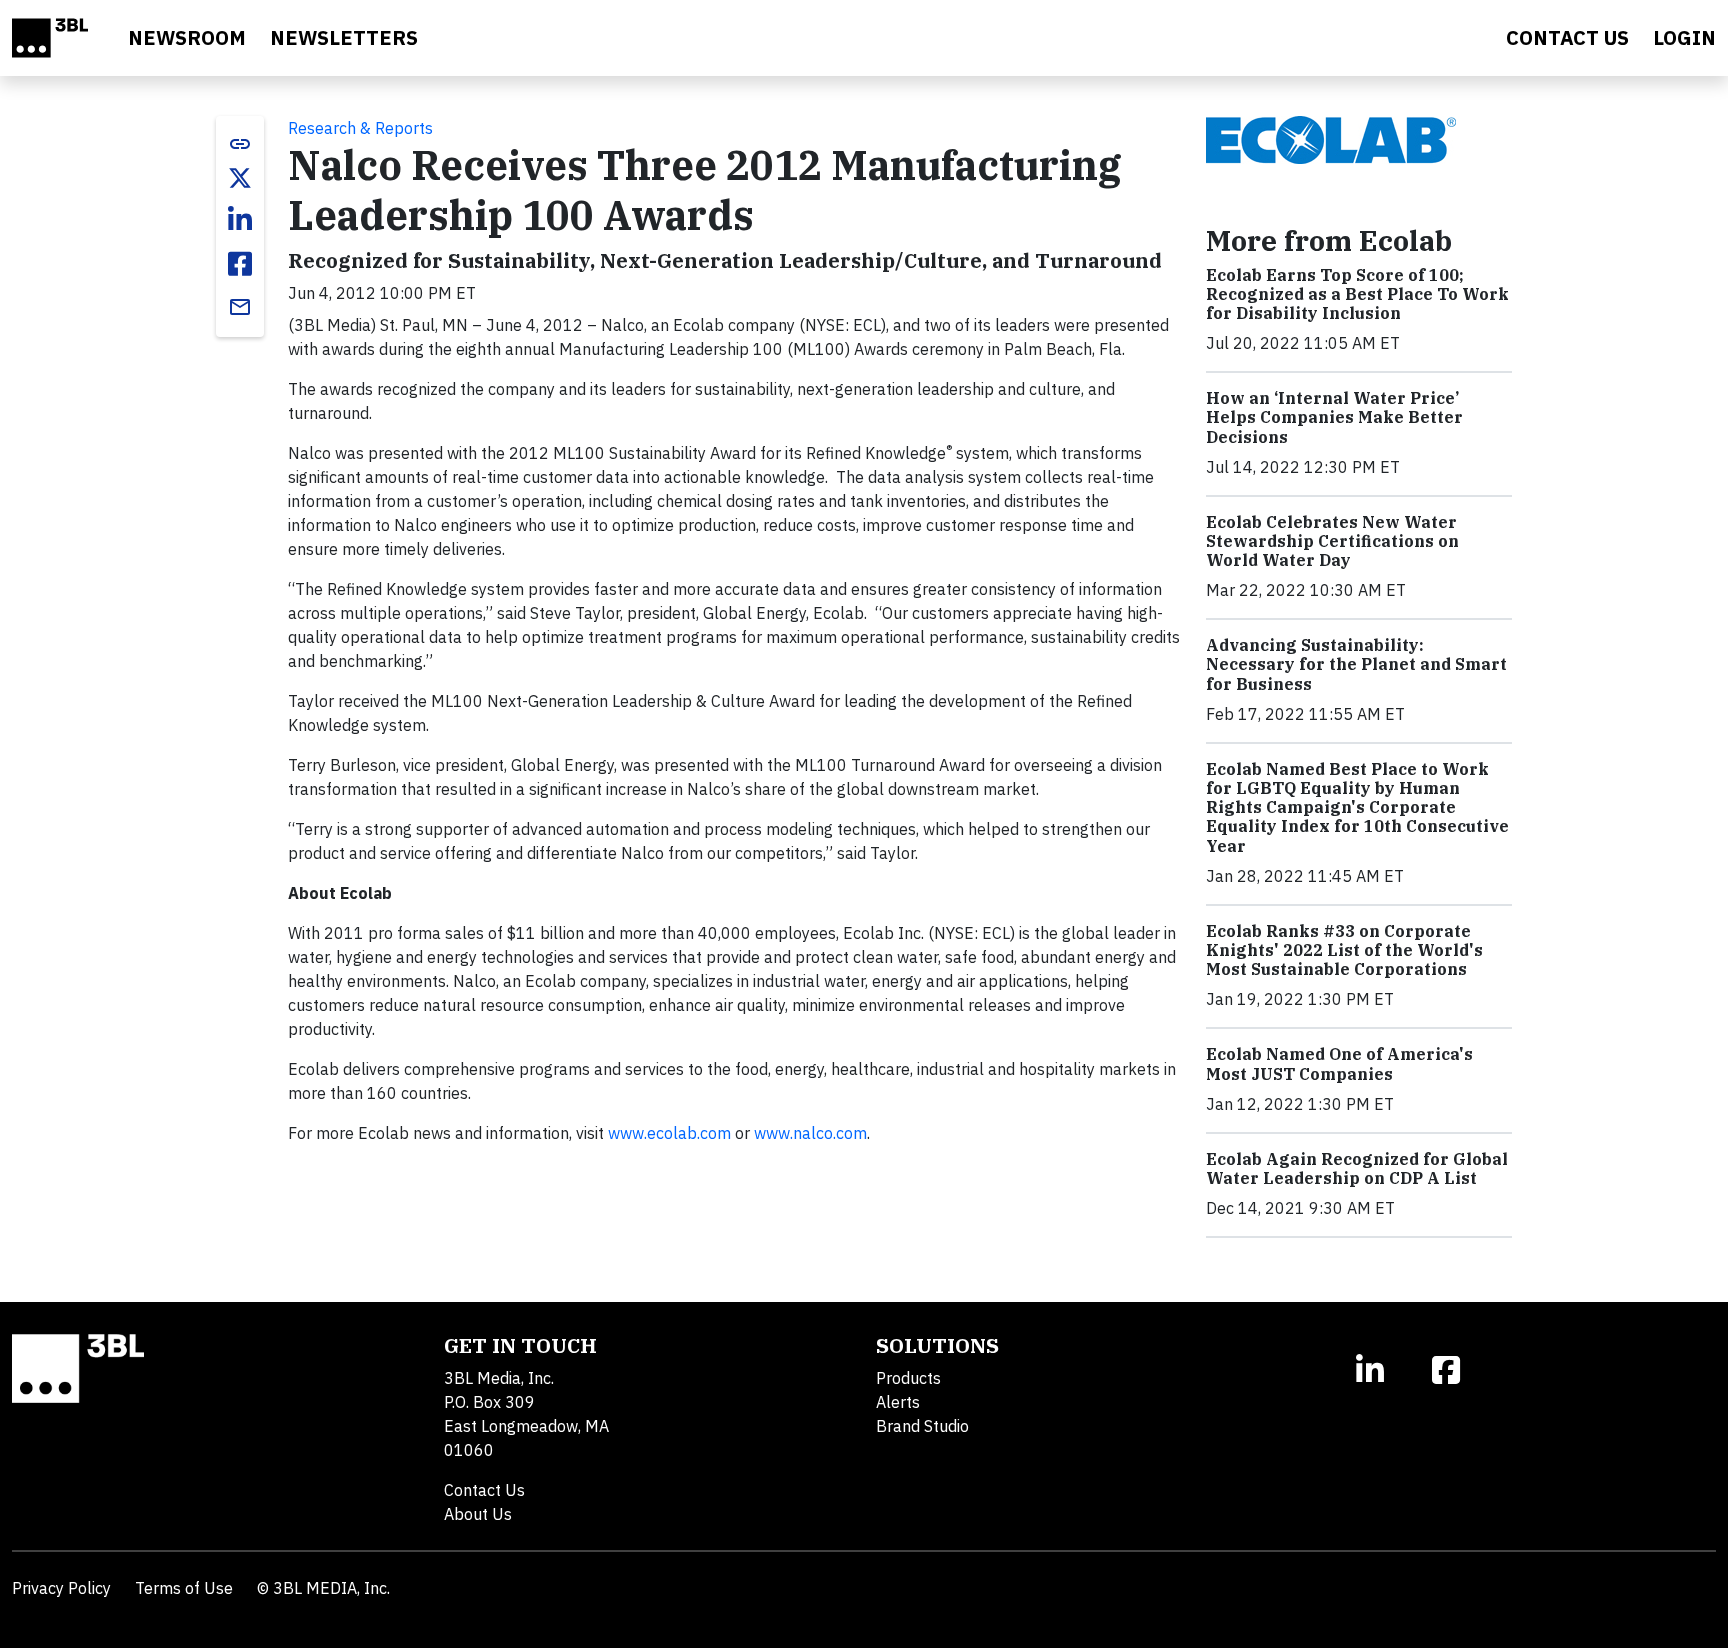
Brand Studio (922, 1426)
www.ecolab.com (669, 1133)
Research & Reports (360, 128)
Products (908, 1378)
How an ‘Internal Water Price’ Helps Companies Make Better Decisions (1334, 417)
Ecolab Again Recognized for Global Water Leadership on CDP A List (1357, 1168)
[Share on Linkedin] (240, 220)
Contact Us (484, 1490)
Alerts (898, 1402)
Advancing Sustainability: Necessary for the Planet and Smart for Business (1356, 664)
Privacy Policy (61, 1588)
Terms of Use (184, 1588)
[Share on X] (240, 178)
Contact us (1567, 37)
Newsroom (187, 37)
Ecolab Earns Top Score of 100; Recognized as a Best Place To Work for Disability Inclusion (1357, 294)
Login (1684, 37)
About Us (478, 1514)
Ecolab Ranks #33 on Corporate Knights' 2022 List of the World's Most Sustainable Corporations (1344, 950)
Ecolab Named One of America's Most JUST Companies (1339, 1063)
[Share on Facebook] (240, 264)
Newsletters (344, 37)
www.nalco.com (810, 1133)
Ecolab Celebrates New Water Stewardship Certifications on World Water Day (1332, 541)
